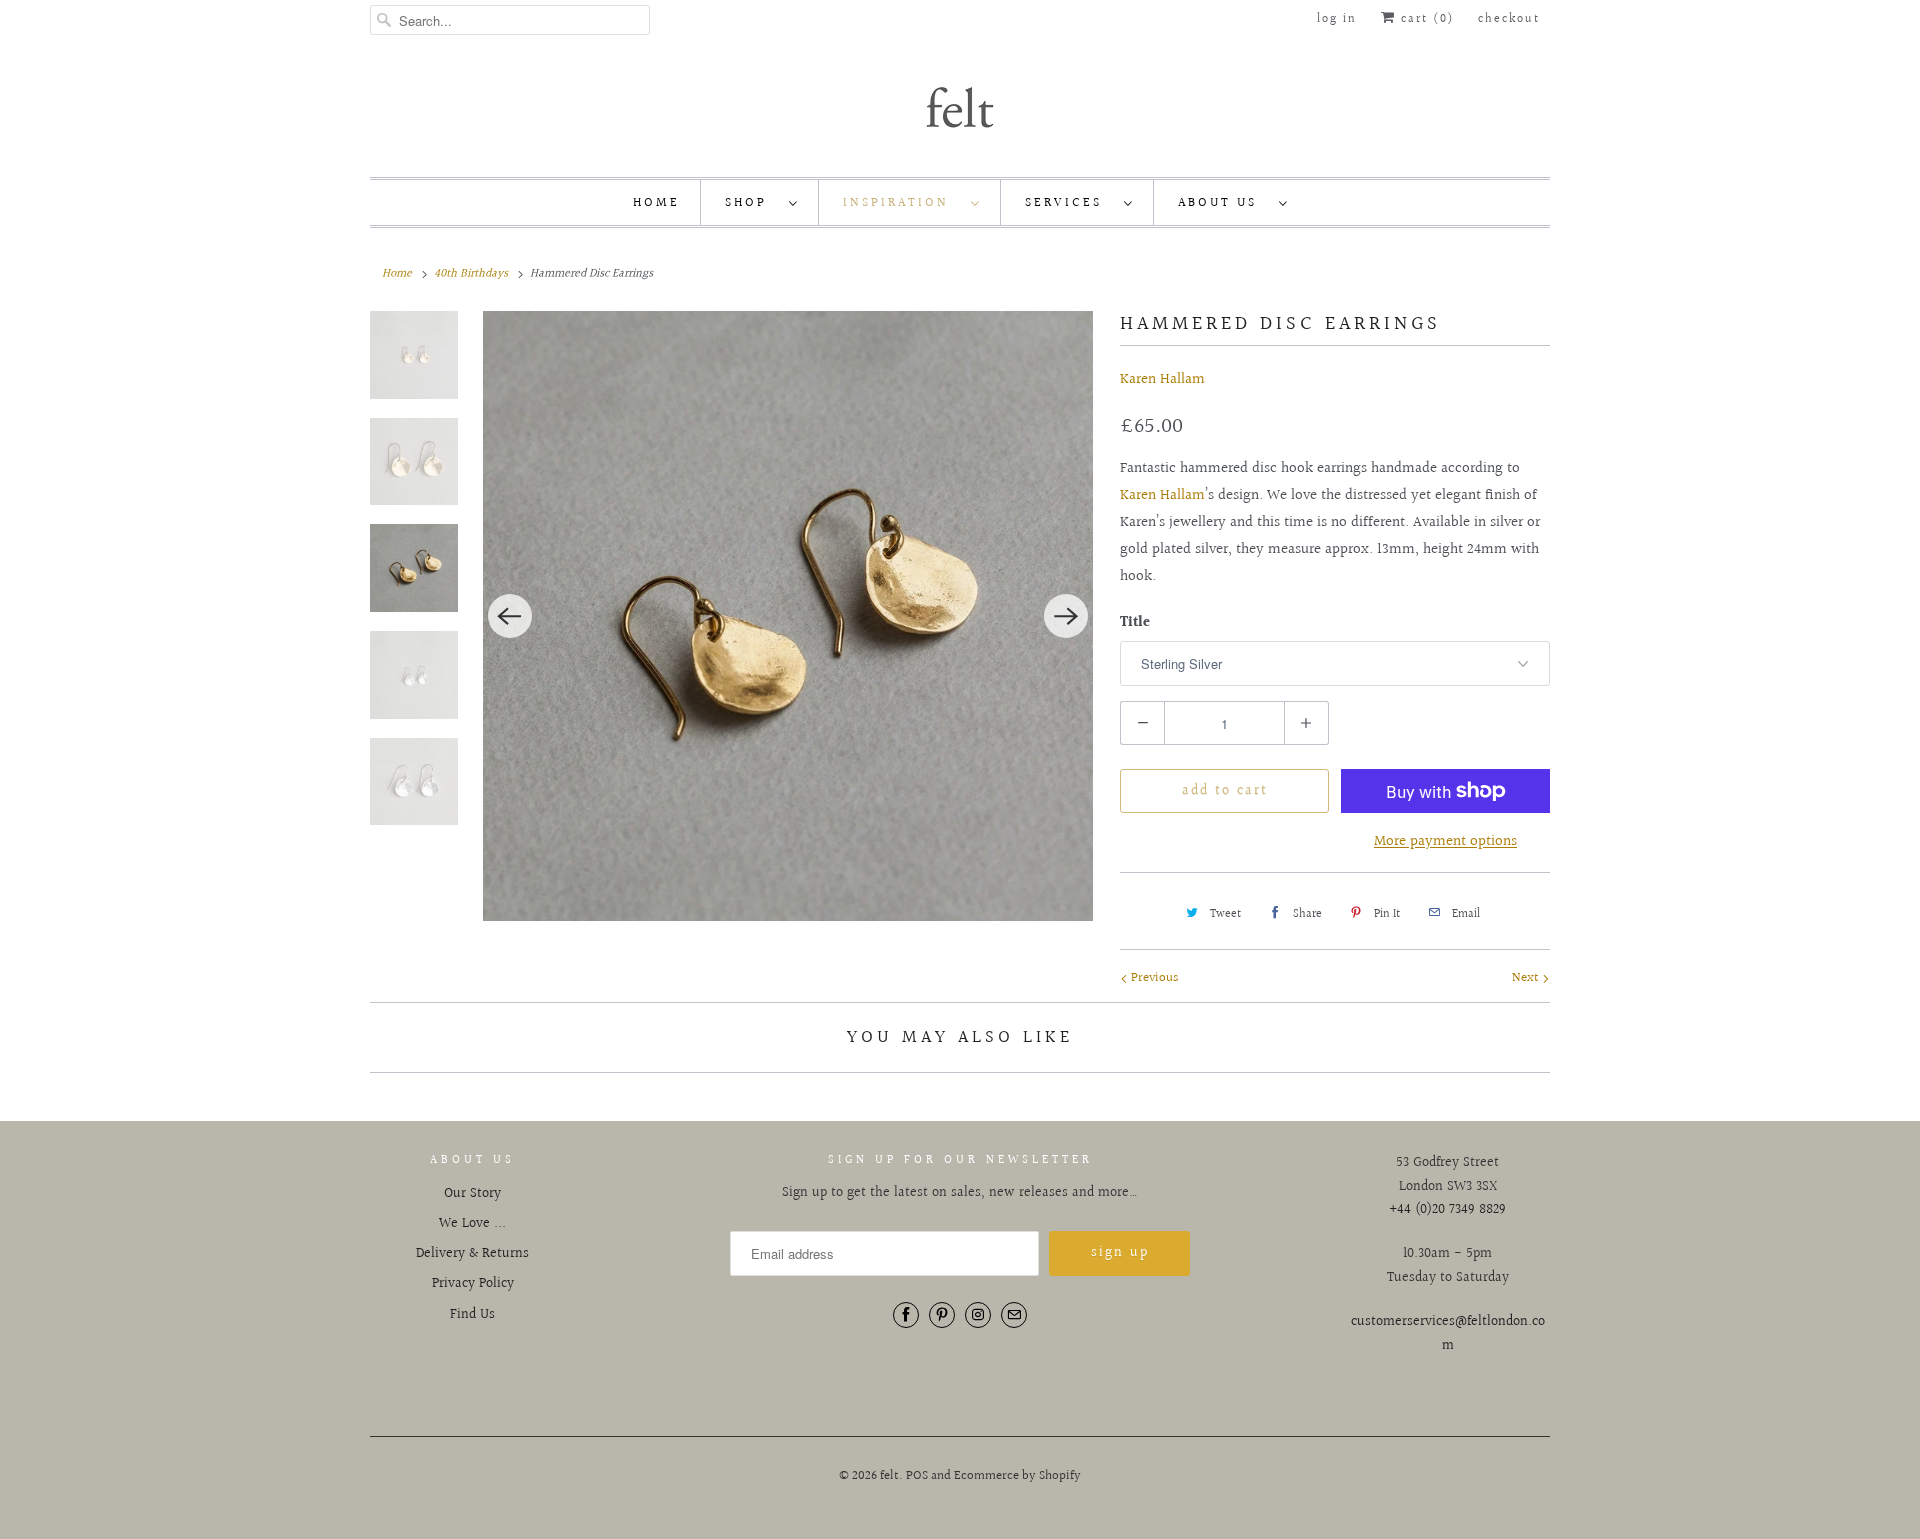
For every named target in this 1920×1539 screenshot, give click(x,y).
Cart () (1425, 19)
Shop (752, 203)
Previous (1153, 978)
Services (1069, 203)
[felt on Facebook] (906, 1315)
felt (889, 1476)
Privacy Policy (473, 1284)
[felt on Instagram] (978, 1315)
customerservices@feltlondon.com (1448, 1334)
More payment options (1445, 841)
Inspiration (902, 203)
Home (656, 203)
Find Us (472, 1315)
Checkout (1509, 19)
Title (1135, 623)
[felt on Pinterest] (942, 1315)
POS (917, 1476)
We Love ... (472, 1224)
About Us (1223, 203)
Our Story (472, 1194)
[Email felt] (1014, 1315)
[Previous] (510, 616)
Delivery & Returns (472, 1254)
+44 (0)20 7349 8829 (1447, 1210)
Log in (1337, 19)
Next (1527, 978)
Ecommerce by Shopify (1017, 1476)
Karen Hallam (1162, 379)
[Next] (1066, 616)
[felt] (960, 106)
